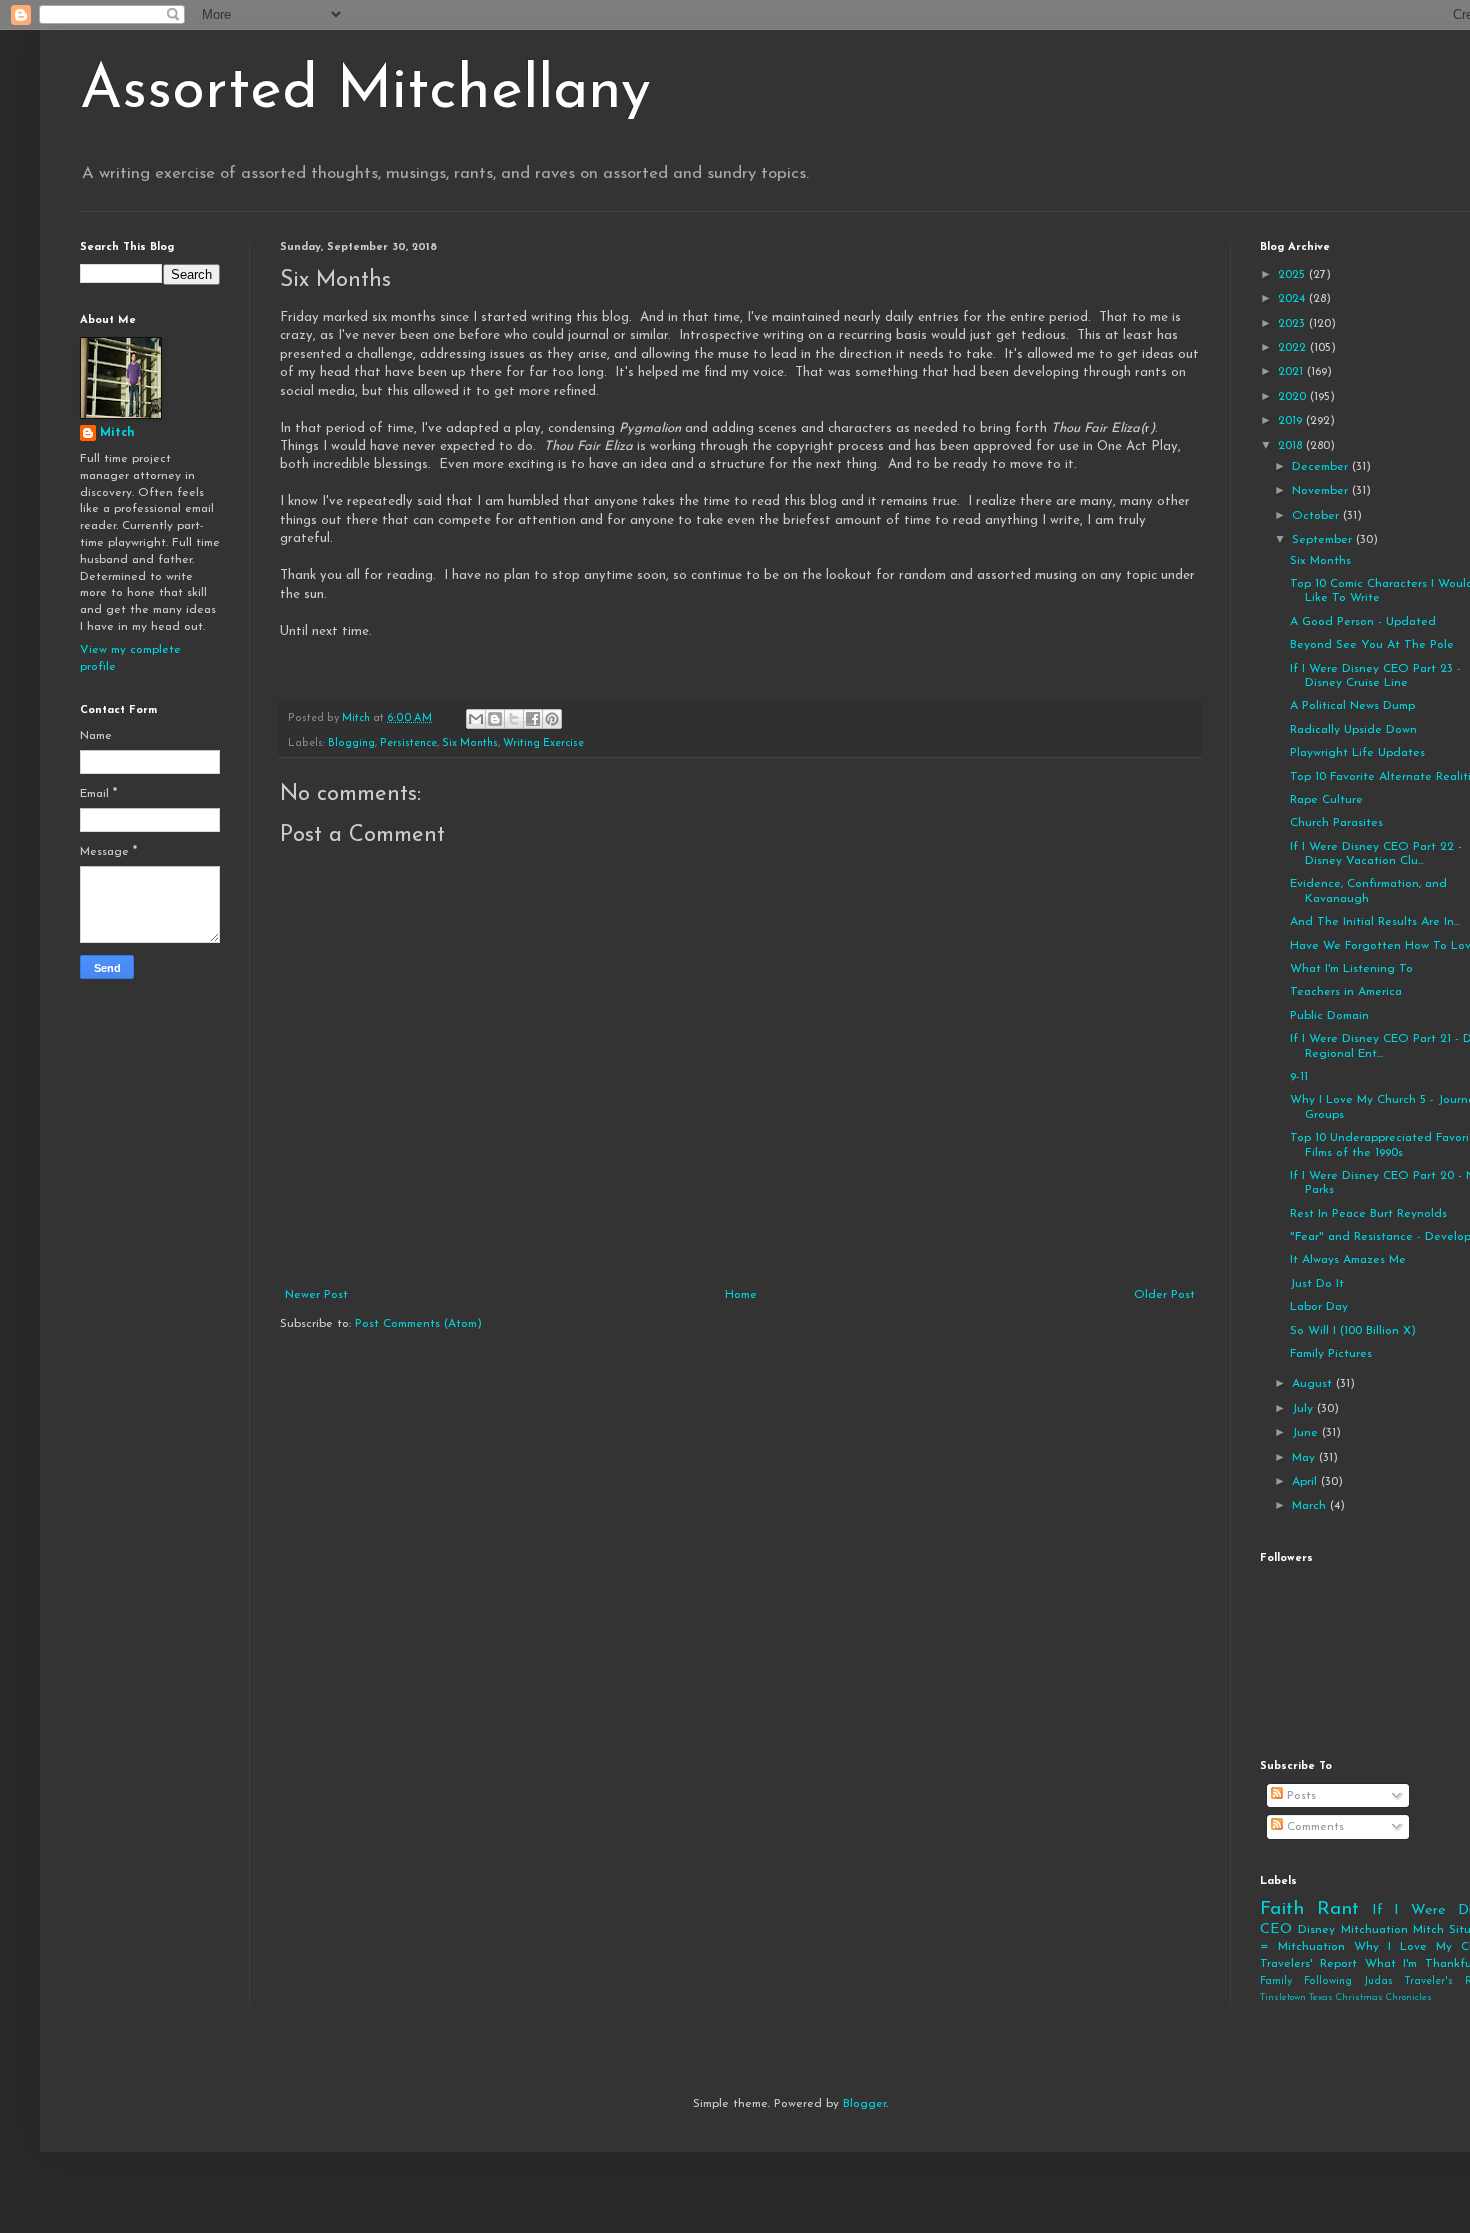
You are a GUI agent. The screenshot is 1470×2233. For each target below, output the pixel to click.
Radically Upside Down (1353, 730)
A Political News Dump (1352, 706)
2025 (1293, 275)
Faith (1282, 1909)
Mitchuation (1374, 1930)
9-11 (1299, 1077)
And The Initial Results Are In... (1375, 922)
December (1322, 467)
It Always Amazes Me (1348, 1260)
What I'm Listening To (1351, 969)
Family (1276, 1981)
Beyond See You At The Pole (1372, 645)
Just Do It (1317, 1284)
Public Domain (1329, 1016)
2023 (1293, 324)
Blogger (864, 2104)
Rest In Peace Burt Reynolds (1368, 1214)
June (1307, 1433)
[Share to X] (514, 719)
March (1311, 1506)
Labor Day (1319, 1307)
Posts (1299, 1796)
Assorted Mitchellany (365, 92)
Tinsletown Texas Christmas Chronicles (1346, 1997)
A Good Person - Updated (1363, 622)
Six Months (470, 743)
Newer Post (316, 1295)
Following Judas (1348, 1981)
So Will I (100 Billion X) (1353, 1331)
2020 (1294, 397)
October (1317, 516)
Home (741, 1295)
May (1305, 1458)
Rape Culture (1326, 800)
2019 (1292, 421)
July (1304, 1409)
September (1324, 540)
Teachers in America (1346, 992)
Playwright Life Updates (1357, 753)
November (1322, 491)
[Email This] (476, 719)
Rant (1338, 1909)
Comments (1313, 1827)
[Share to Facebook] (533, 719)
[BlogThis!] (495, 719)
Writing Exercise (543, 743)
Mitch (117, 433)
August (1314, 1384)
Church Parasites (1336, 823)
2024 (1293, 299)
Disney (1316, 1930)
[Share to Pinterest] (552, 719)
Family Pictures (1331, 1354)
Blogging (351, 743)
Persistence (408, 743)
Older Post (1164, 1295)
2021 (1292, 372)
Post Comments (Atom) (418, 1324)
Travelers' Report (1308, 1964)
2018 (1292, 446)
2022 (1294, 348)
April (1306, 1482)
